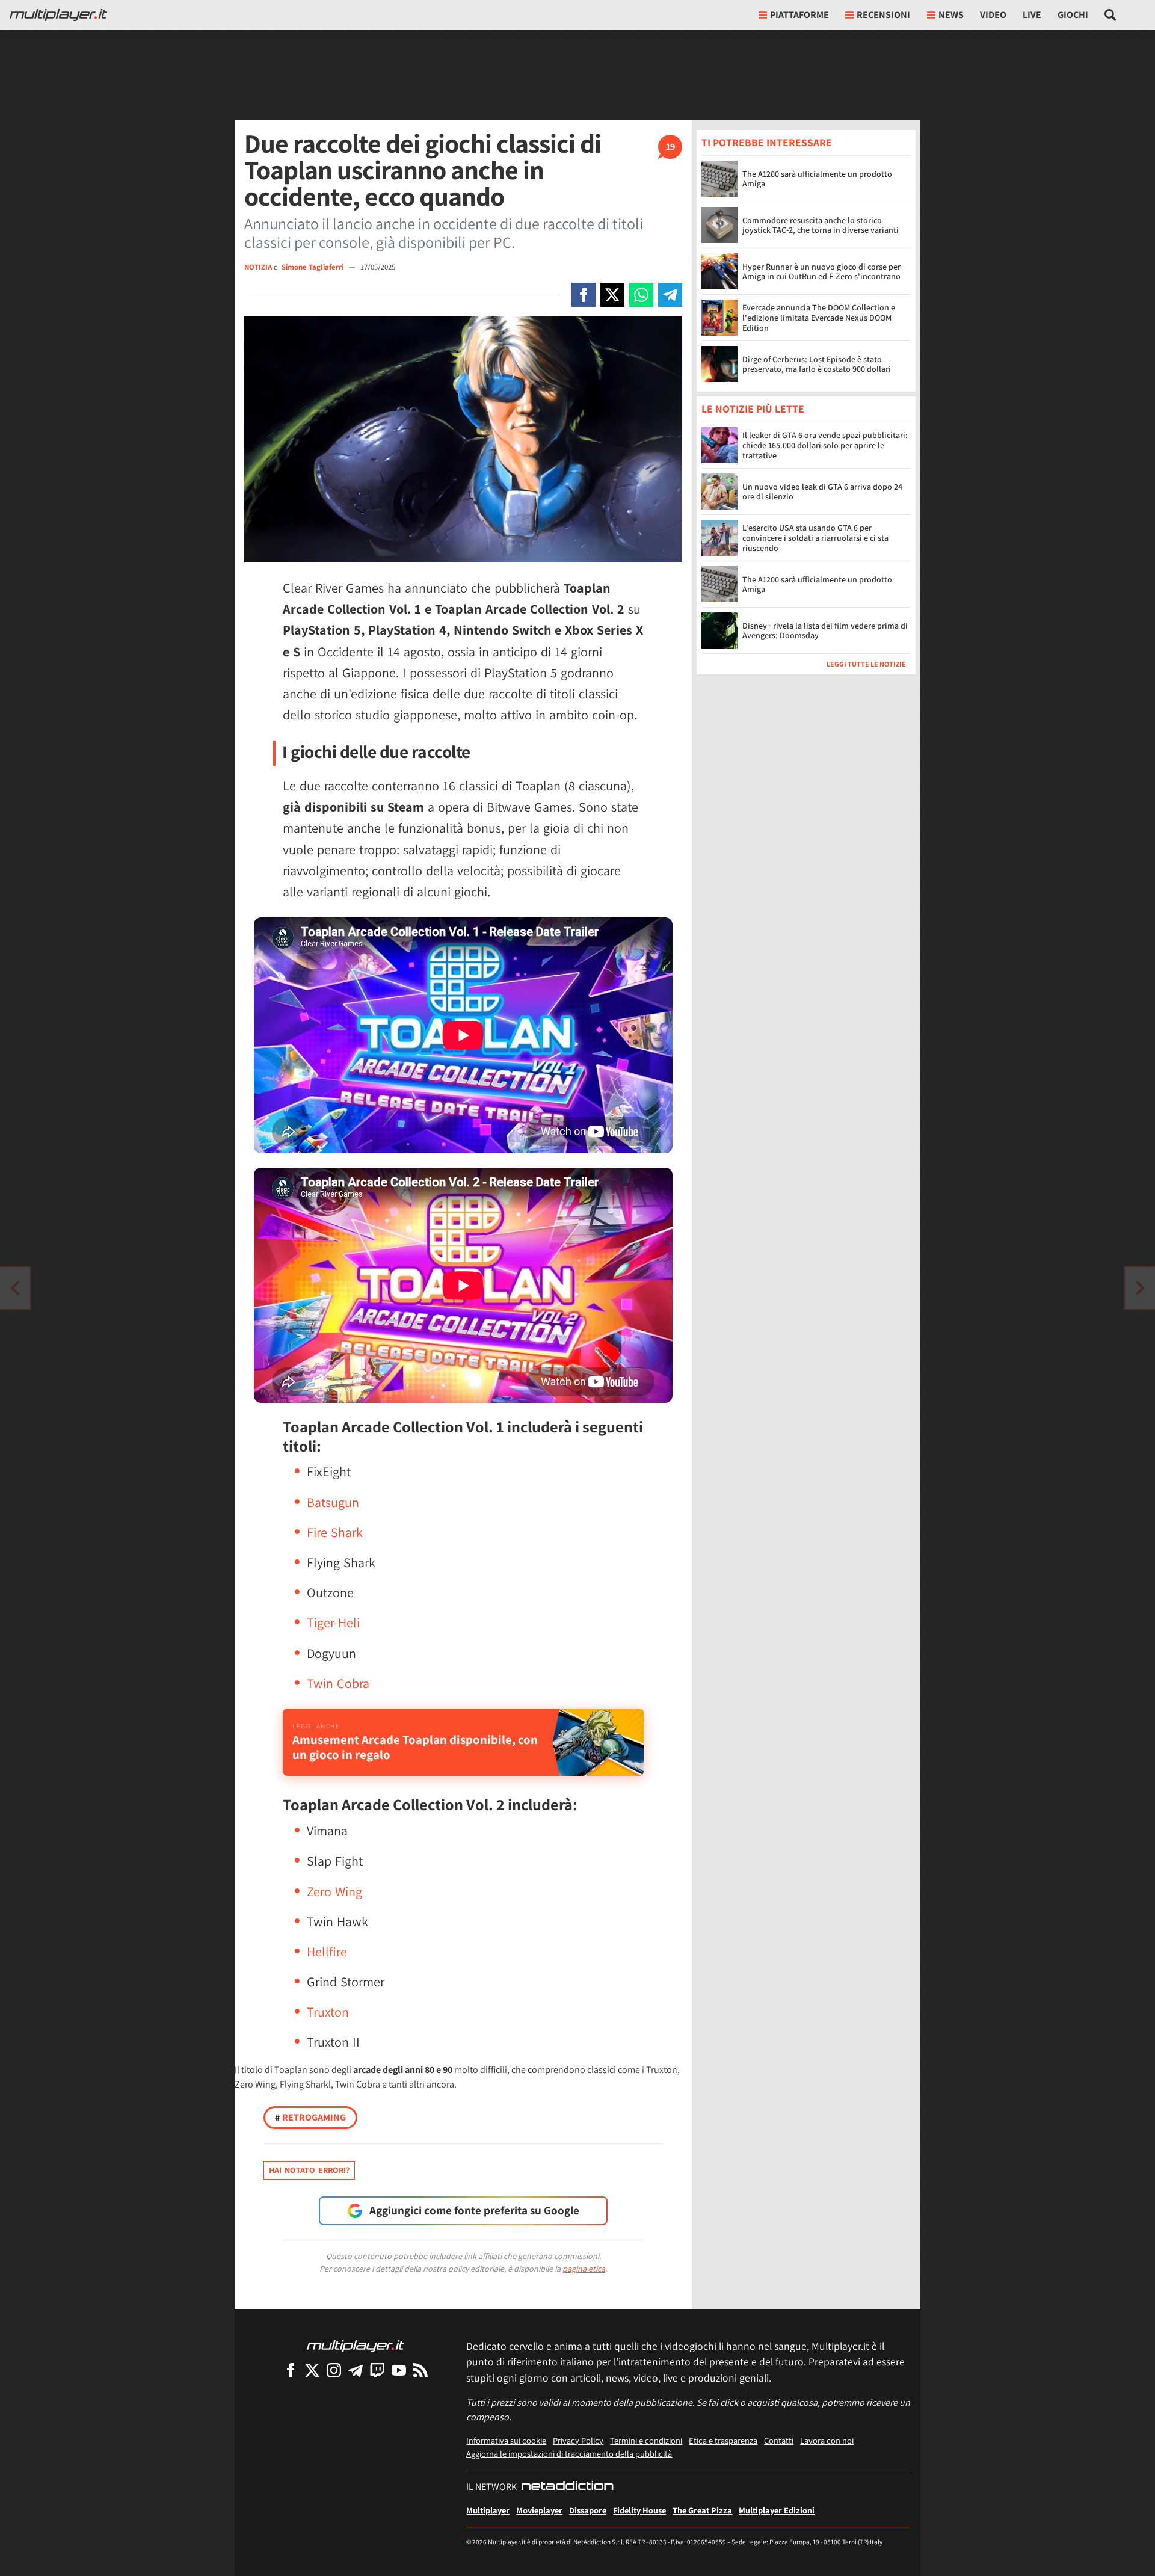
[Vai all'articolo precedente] (1140, 1288)
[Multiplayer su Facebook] (291, 2370)
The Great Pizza (702, 2510)
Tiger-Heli (333, 1622)
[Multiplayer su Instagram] (334, 2370)
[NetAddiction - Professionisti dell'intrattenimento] (567, 2487)
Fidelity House (639, 2510)
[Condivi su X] (612, 295)
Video (993, 15)
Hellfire (327, 1952)
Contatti (779, 2440)
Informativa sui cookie (506, 2440)
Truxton (328, 2012)
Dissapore (588, 2510)
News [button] (951, 15)
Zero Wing (334, 1891)
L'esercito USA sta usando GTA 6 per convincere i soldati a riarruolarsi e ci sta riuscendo (815, 538)
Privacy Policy (578, 2440)
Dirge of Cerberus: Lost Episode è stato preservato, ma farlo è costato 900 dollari (817, 364)
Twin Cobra (338, 1683)
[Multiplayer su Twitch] (377, 2370)
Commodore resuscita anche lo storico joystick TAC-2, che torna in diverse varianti (821, 225)
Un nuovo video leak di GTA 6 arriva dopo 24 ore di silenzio (822, 492)
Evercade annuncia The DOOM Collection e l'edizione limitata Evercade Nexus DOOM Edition (819, 318)
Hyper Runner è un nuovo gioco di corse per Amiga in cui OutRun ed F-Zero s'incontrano (821, 272)
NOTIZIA (258, 267)
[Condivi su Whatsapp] (641, 295)
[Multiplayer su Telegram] (356, 2370)
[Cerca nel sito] (1111, 15)
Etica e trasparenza (723, 2440)
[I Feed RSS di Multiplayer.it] (420, 2370)
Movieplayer (539, 2510)
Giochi (1073, 15)
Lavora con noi (827, 2440)
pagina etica (584, 2269)
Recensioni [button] (883, 15)
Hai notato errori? (309, 2170)
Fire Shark (335, 1532)
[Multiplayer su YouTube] (399, 2370)
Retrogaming (310, 2117)
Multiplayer (488, 2510)
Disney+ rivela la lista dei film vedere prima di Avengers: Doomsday (825, 631)
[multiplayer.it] (356, 2345)
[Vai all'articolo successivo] (15, 1288)
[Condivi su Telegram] (670, 295)
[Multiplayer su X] (312, 2370)
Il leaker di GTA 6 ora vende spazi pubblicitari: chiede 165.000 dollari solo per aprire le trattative (825, 446)
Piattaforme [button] (799, 15)
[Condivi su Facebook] (584, 295)
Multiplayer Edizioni (777, 2510)
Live (1032, 15)
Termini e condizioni (646, 2440)
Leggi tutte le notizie (866, 664)
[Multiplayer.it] (58, 15)
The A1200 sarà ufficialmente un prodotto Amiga (817, 179)
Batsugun (333, 1502)
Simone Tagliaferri (313, 267)
